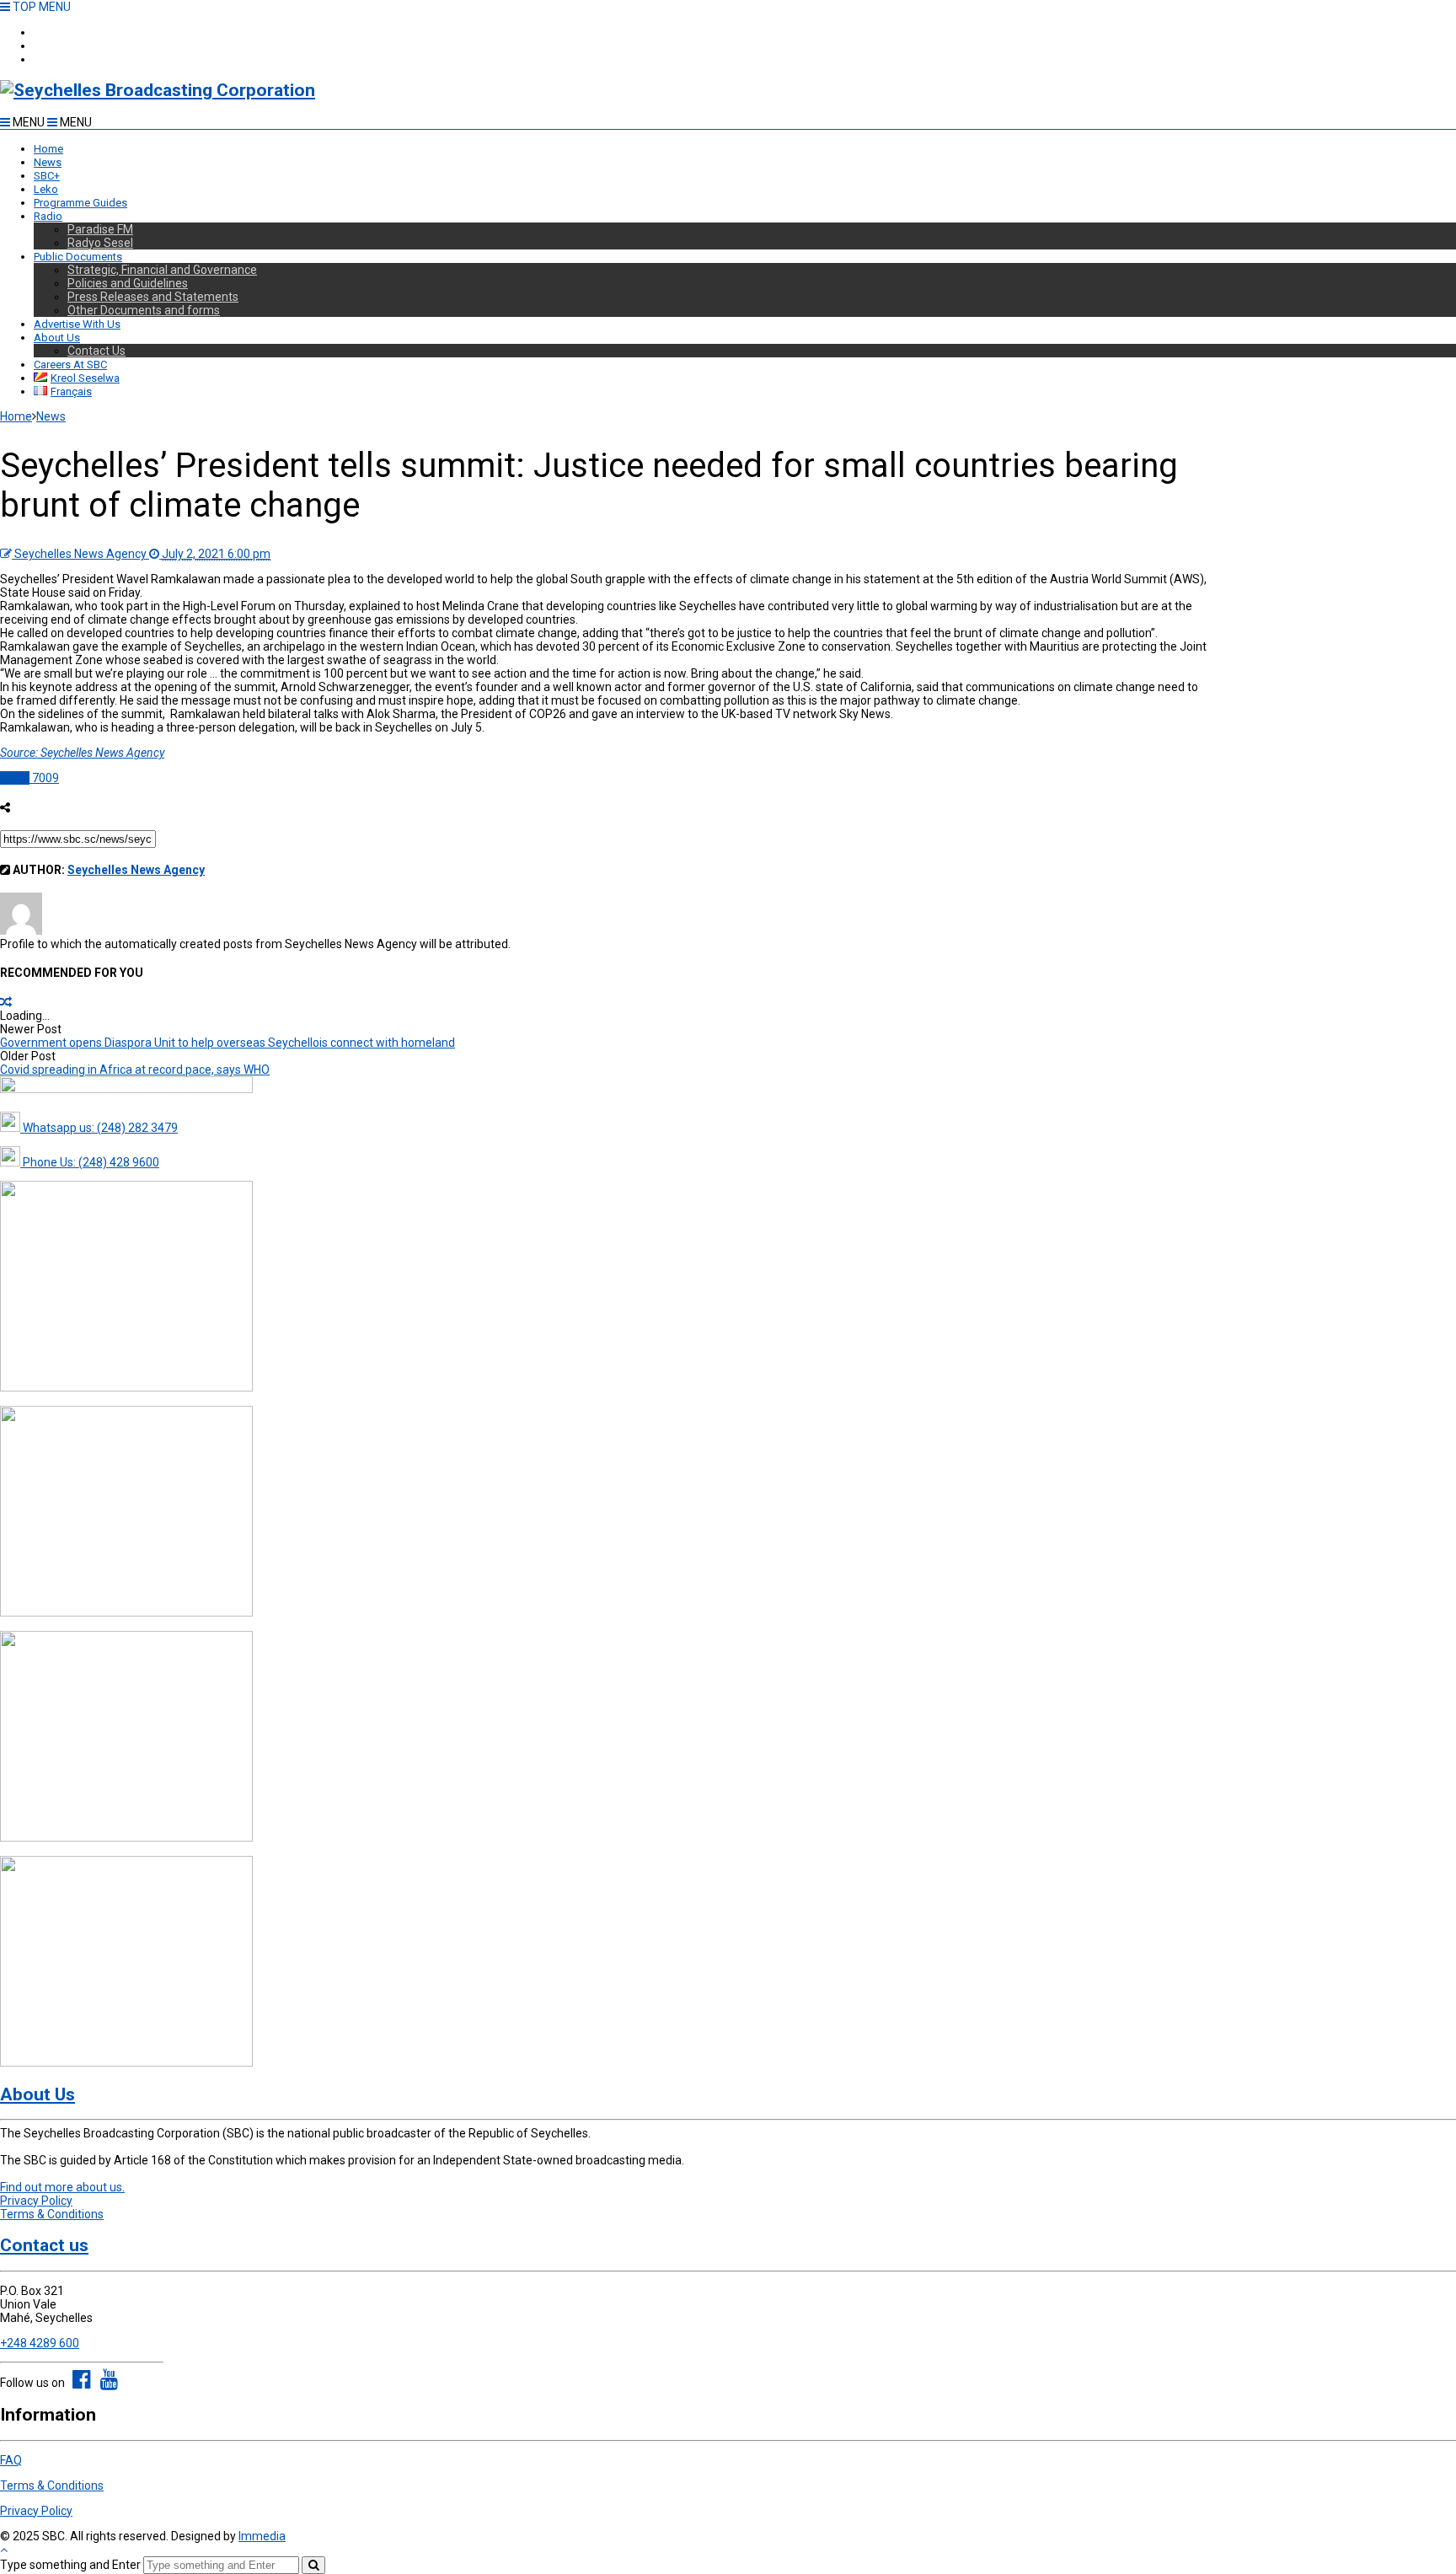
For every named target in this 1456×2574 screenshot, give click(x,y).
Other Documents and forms (144, 310)
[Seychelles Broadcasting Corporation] (158, 90)
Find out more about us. (62, 2187)
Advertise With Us (77, 324)
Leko (46, 189)
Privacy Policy (36, 2201)
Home (48, 149)
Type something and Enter (70, 2565)
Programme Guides (80, 203)
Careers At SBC (70, 365)
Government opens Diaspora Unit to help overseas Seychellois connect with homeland (227, 1043)
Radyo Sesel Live (75, 46)
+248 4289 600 (40, 2343)
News (48, 162)
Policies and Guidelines (128, 283)
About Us (57, 338)
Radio (48, 216)
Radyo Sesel (100, 243)
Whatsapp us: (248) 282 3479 (99, 1128)
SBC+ (47, 59)
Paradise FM (100, 229)
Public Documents (78, 257)
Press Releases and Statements (153, 297)
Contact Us (96, 351)
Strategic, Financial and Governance (162, 270)
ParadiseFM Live (73, 32)
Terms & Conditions (52, 2214)
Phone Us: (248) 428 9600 (90, 1162)
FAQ (11, 2460)
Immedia (262, 2536)
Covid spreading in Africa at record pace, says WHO (135, 1070)
